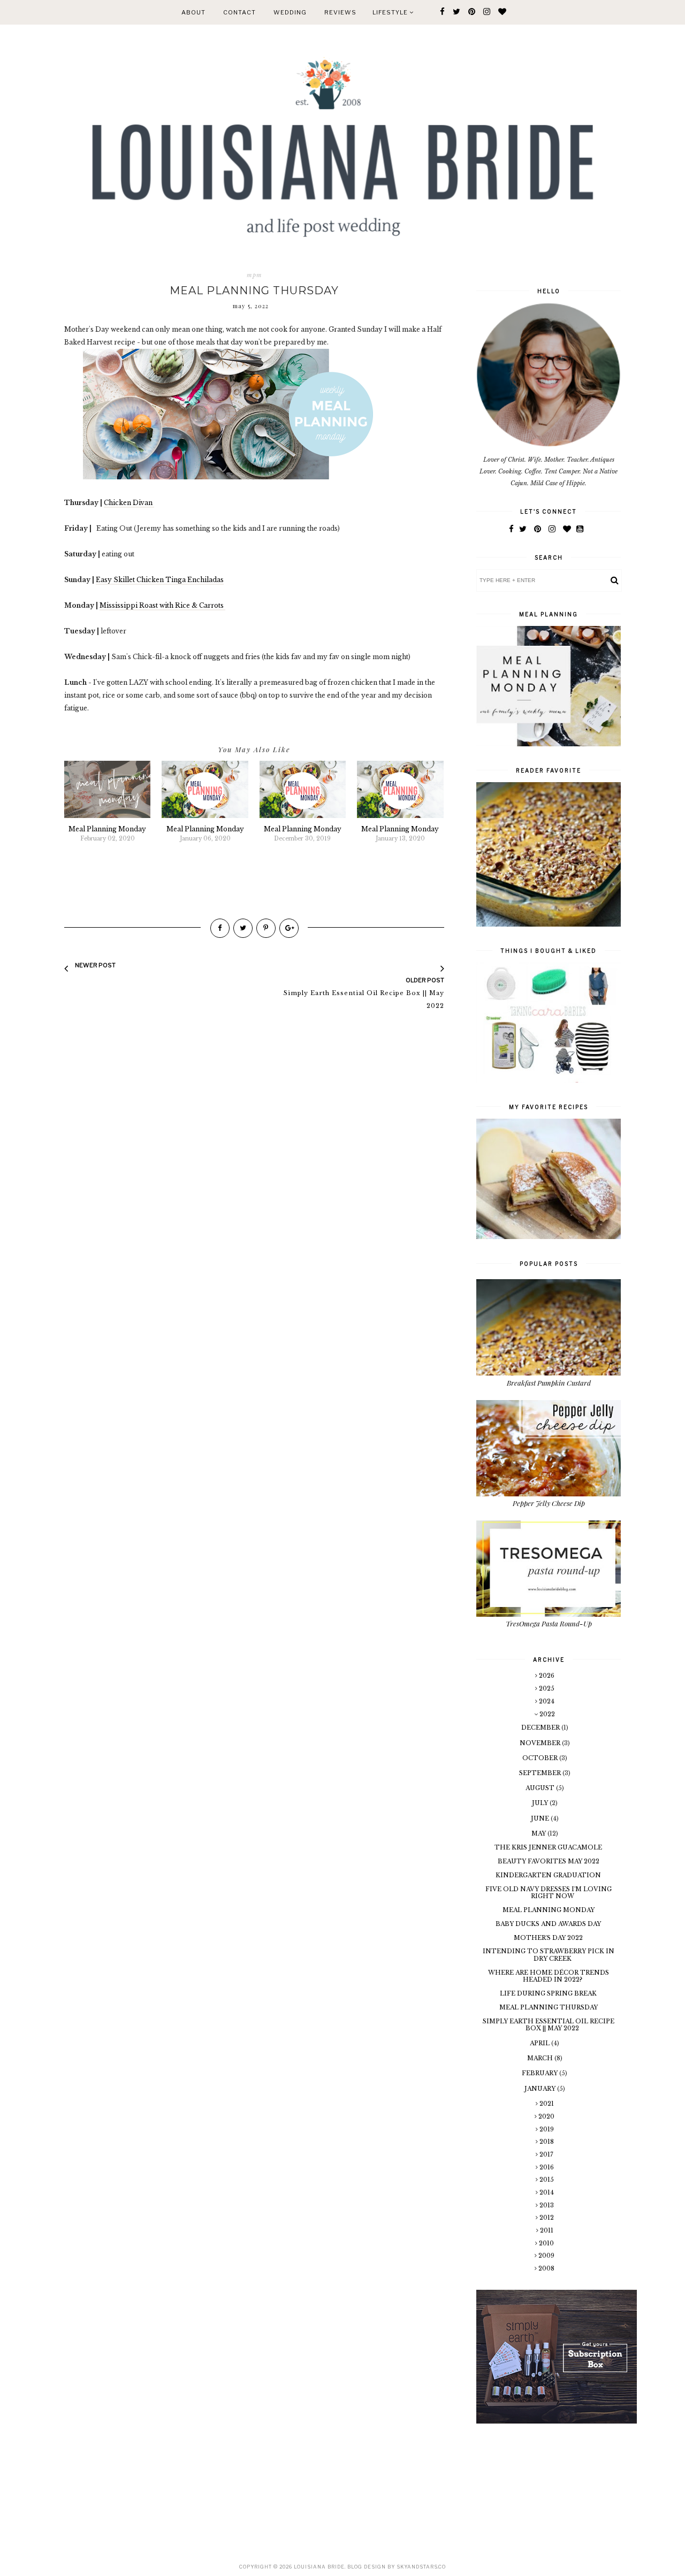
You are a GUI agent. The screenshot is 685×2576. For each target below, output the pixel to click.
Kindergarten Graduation (548, 1875)
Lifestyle (391, 12)
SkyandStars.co (421, 2567)
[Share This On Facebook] (220, 928)
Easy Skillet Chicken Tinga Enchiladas (160, 580)
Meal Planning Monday (549, 1910)
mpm (254, 275)
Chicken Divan (129, 503)
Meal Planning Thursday (549, 2007)
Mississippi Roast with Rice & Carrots (162, 605)
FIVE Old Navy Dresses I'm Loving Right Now (549, 1893)
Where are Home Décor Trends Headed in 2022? (549, 1976)
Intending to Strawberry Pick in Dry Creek (549, 1955)
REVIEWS (340, 12)
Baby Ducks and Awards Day (548, 1924)
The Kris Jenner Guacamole (548, 1847)
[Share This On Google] (289, 928)
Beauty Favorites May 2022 (549, 1861)
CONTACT (239, 12)
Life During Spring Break (548, 1993)
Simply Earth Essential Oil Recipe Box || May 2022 (549, 2025)
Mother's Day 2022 (548, 1938)
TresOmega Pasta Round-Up (549, 1623)
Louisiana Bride (319, 2567)
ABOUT (193, 12)
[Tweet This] (243, 928)
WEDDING (290, 12)
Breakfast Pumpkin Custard (549, 1383)
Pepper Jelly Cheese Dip (549, 1503)
